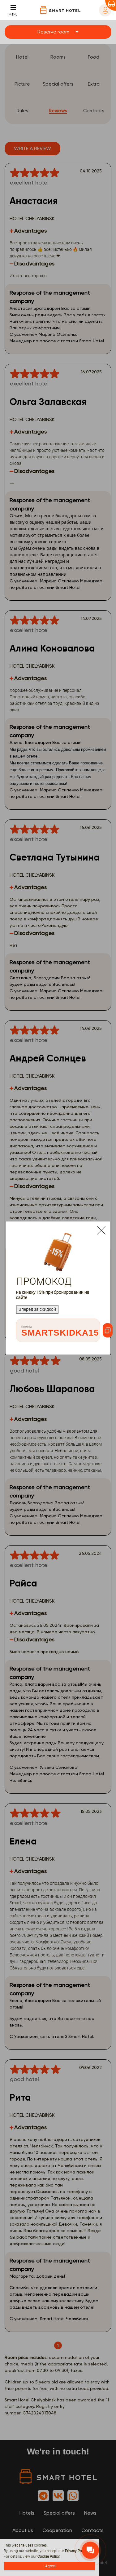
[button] (58, 32)
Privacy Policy (76, 2551)
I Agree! (49, 2566)
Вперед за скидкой (37, 1309)
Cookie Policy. (49, 2556)
